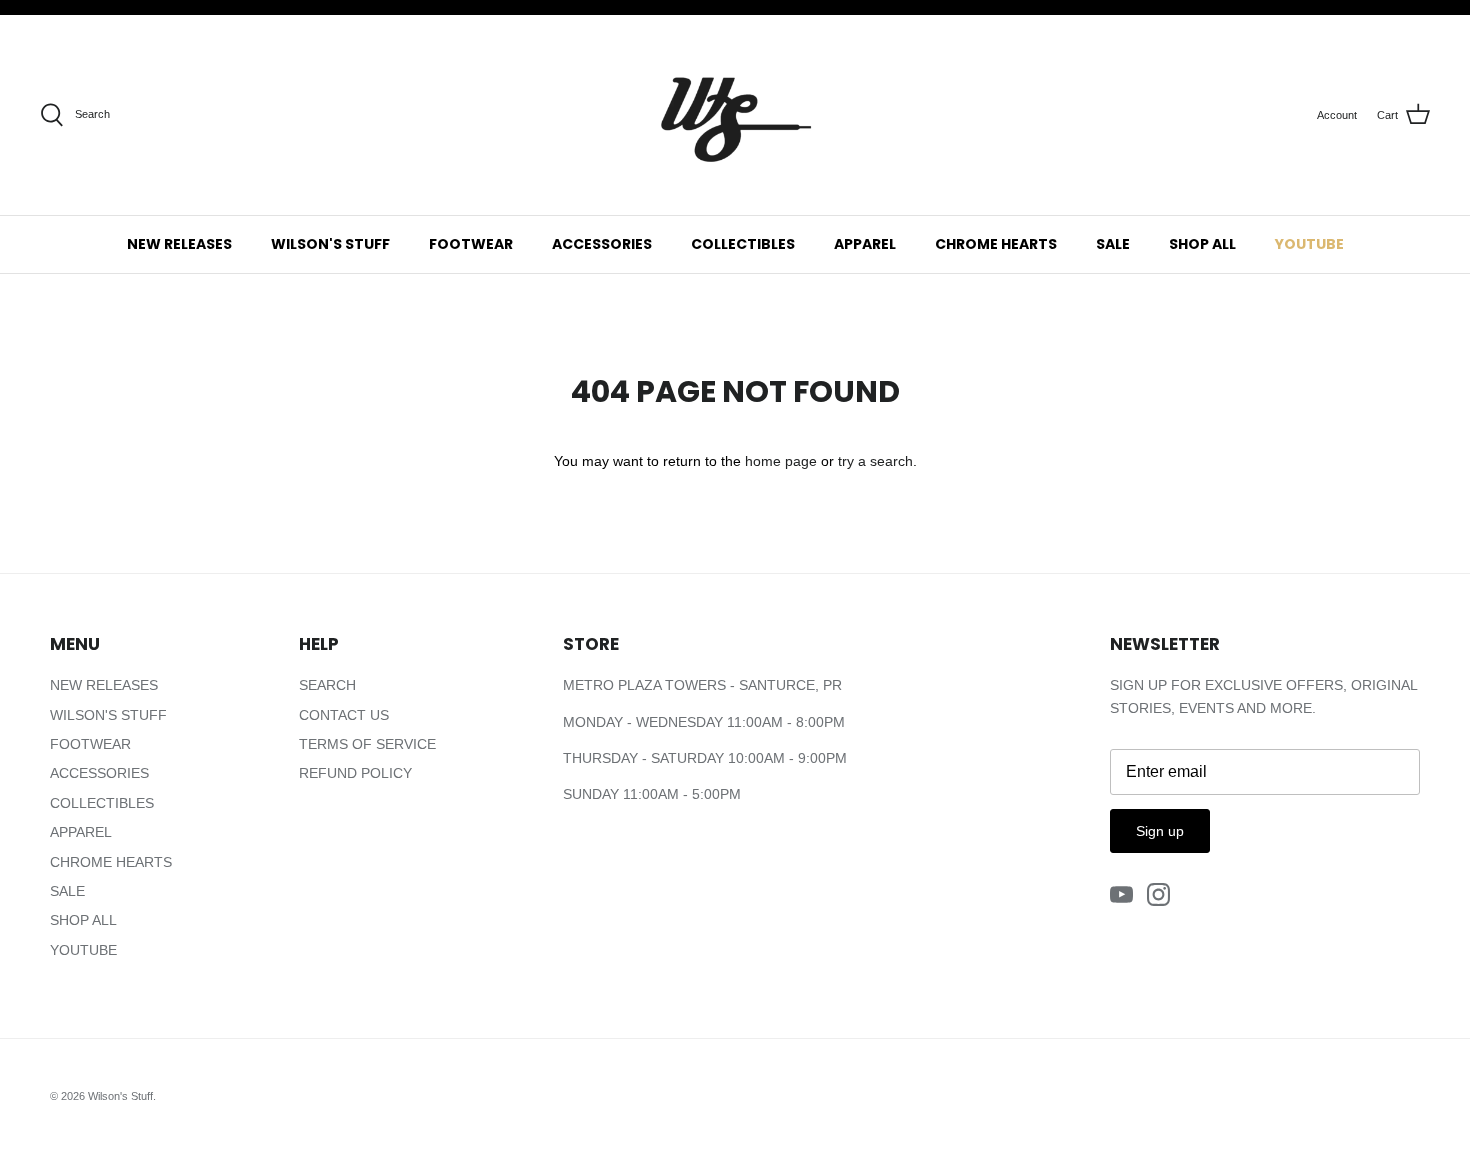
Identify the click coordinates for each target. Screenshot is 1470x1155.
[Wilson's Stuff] (735, 115)
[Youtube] (1121, 894)
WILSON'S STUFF (330, 244)
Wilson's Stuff (120, 1096)
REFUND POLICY (355, 773)
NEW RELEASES (179, 244)
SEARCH (327, 685)
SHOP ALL (1202, 244)
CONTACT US (344, 715)
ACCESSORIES (602, 244)
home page (781, 461)
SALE (1113, 244)
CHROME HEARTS (996, 244)
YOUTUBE (1309, 244)
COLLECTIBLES (743, 244)
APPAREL (865, 244)
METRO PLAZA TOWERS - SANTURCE (689, 685)
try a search (875, 461)
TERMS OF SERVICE (367, 744)
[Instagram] (1158, 894)
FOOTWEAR (471, 244)
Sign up (1160, 831)
